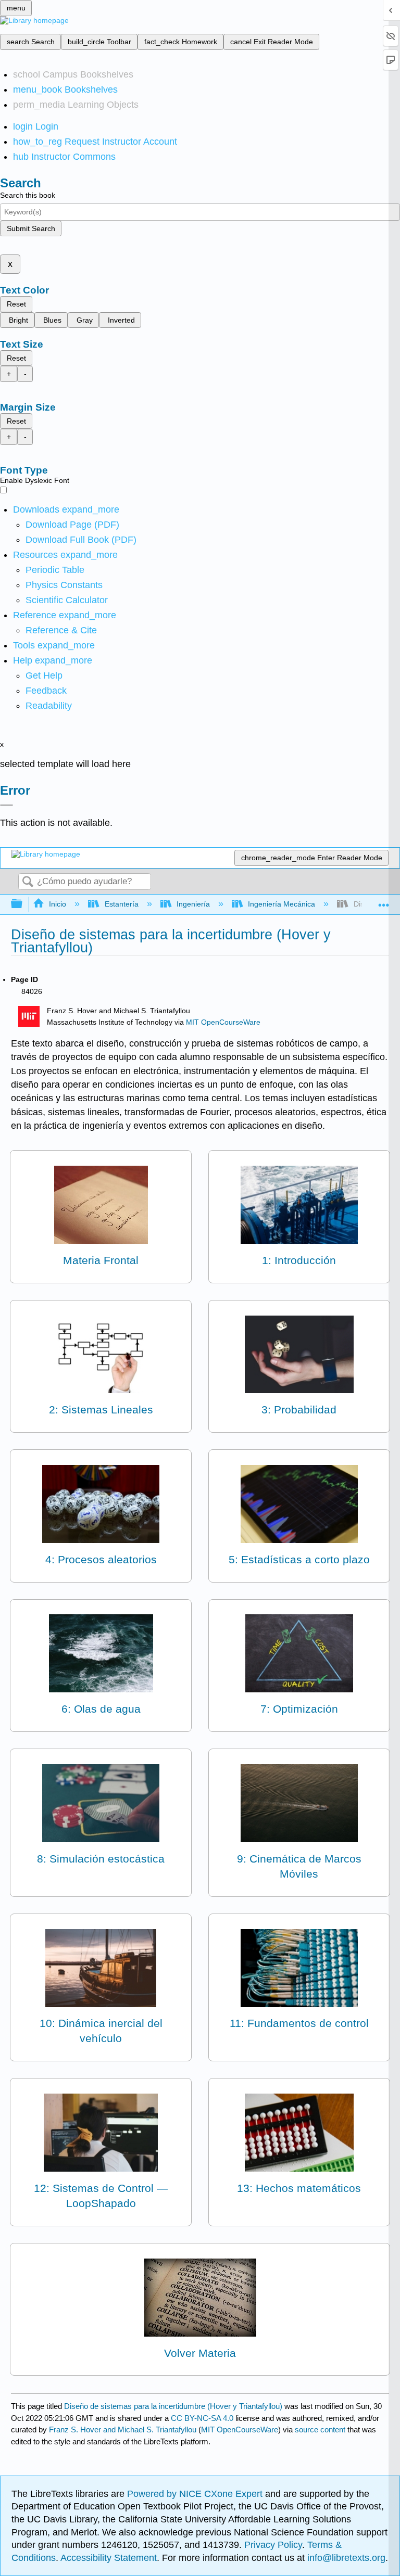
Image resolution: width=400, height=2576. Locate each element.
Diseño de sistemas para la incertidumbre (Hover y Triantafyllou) (173, 2406)
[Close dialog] (7, 805)
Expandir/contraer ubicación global (384, 901)
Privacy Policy (273, 2545)
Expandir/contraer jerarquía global (23, 904)
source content (320, 2430)
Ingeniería (193, 904)
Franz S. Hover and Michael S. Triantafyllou (123, 2430)
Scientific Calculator (67, 600)
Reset (16, 304)
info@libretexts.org (345, 2558)
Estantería (121, 904)
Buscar (28, 882)
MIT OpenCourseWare (223, 1022)
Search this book (28, 195)
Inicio (58, 904)
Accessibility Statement (109, 2558)
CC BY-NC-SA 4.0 (202, 2418)
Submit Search (31, 228)
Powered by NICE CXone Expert (196, 2494)
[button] (46, 691)
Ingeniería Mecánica (282, 904)
